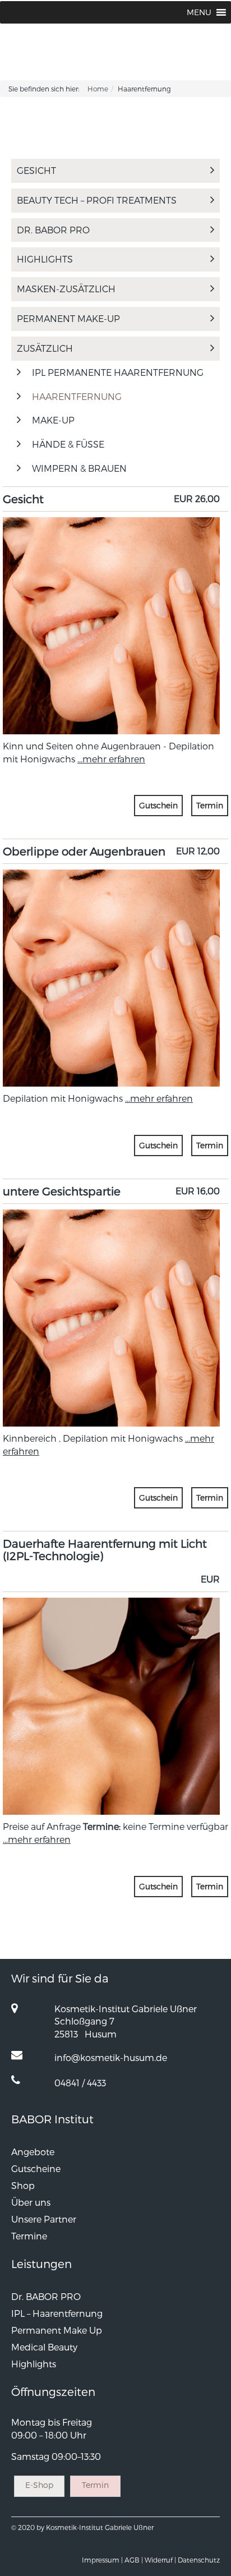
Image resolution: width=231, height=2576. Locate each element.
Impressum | (102, 2560)
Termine (29, 2236)
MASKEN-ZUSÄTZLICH (66, 289)
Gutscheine (36, 2168)
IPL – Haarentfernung (57, 2313)
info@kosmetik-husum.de (111, 2057)
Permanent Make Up (57, 2330)
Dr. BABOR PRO (53, 230)
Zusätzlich (45, 348)
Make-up (53, 420)
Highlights (45, 259)
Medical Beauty (44, 2347)
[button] (199, 12)
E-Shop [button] (39, 2485)
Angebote (33, 2152)
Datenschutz (199, 2560)
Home (98, 89)
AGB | (134, 2560)
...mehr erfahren (111, 759)
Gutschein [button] (158, 805)
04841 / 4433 (80, 2083)
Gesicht (36, 170)
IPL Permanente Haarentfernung (118, 372)
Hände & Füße (68, 444)
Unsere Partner (44, 2219)
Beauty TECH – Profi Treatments (97, 200)
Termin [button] (210, 805)
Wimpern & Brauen (79, 468)
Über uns (31, 2202)
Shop (23, 2185)
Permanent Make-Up (68, 318)
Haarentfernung (77, 396)
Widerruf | (160, 2560)
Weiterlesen (111, 583)
